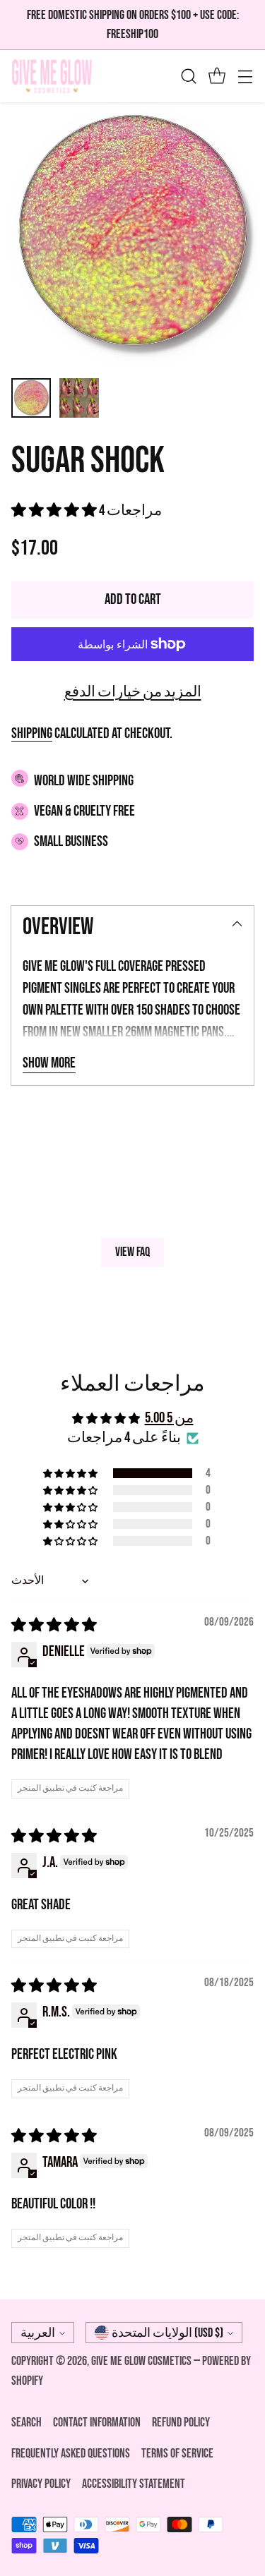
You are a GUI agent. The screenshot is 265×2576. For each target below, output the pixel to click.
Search (26, 2423)
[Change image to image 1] (31, 398)
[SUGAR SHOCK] (132, 235)
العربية (38, 2333)
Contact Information (97, 2423)
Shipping (32, 733)
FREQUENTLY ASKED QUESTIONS (71, 2454)
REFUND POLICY (181, 2423)
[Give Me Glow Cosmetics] (52, 76)
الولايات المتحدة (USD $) (167, 2333)
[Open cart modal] (217, 77)
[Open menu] (245, 77)
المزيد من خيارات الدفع (133, 692)
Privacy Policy (41, 2484)
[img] (54, 1625)
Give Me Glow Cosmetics (142, 2361)
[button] (55, 510)
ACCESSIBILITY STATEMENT (134, 2484)
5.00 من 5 (169, 1418)
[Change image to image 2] (79, 398)
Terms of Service (177, 2454)
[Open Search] (188, 77)
